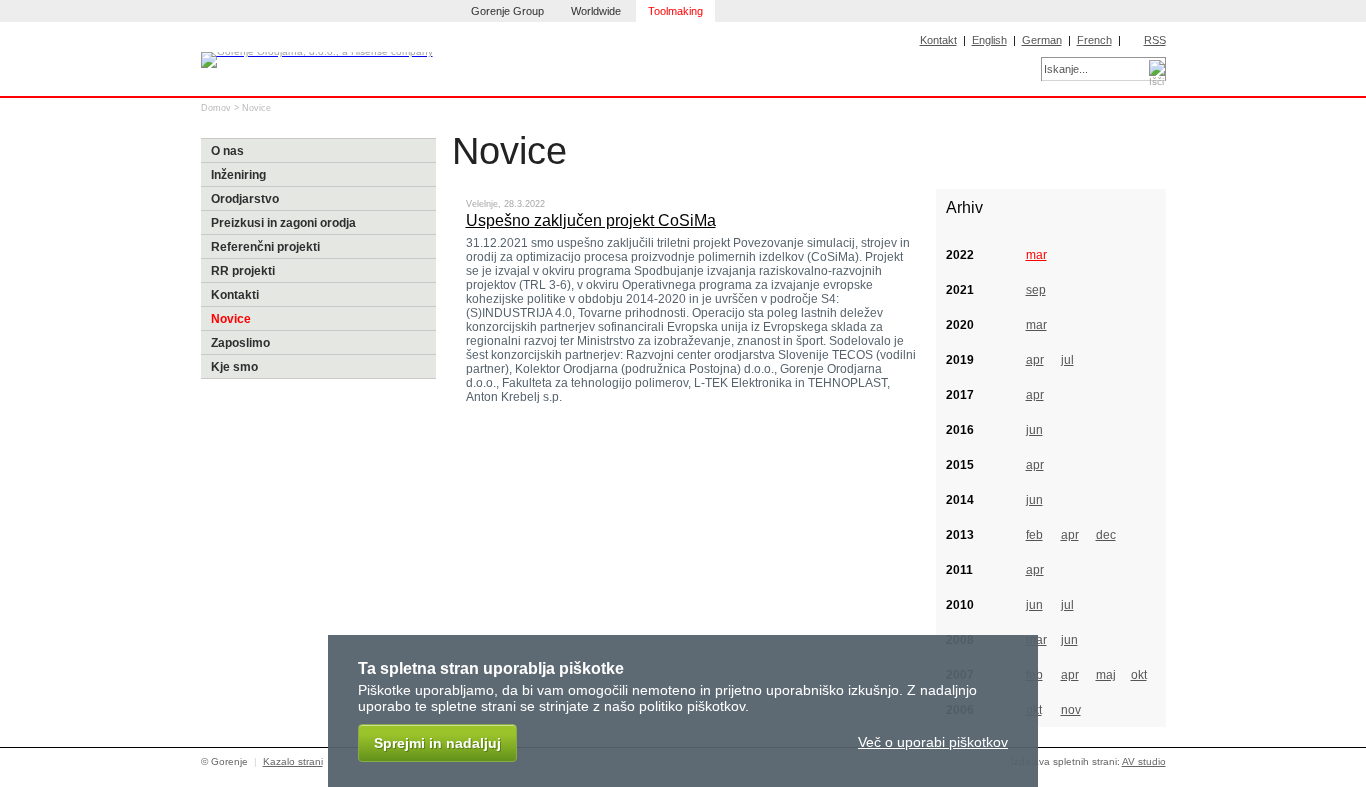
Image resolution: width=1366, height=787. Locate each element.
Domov (216, 108)
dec (1106, 535)
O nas (227, 151)
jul (1067, 360)
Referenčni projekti (265, 247)
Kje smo (234, 367)
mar (1036, 255)
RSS (1155, 40)
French (1094, 40)
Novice (256, 108)
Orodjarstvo (245, 199)
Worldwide (596, 11)
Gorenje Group (507, 11)
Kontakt (938, 40)
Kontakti (235, 295)
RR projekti (243, 271)
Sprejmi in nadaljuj (437, 743)
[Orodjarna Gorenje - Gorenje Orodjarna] (317, 49)
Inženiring (238, 175)
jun (1034, 430)
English (989, 40)
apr (1035, 360)
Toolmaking (675, 11)
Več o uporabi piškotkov (933, 742)
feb (1034, 535)
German (1042, 40)
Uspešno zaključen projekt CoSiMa (591, 220)
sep (1036, 290)
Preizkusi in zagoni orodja (283, 223)
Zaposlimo (240, 343)
